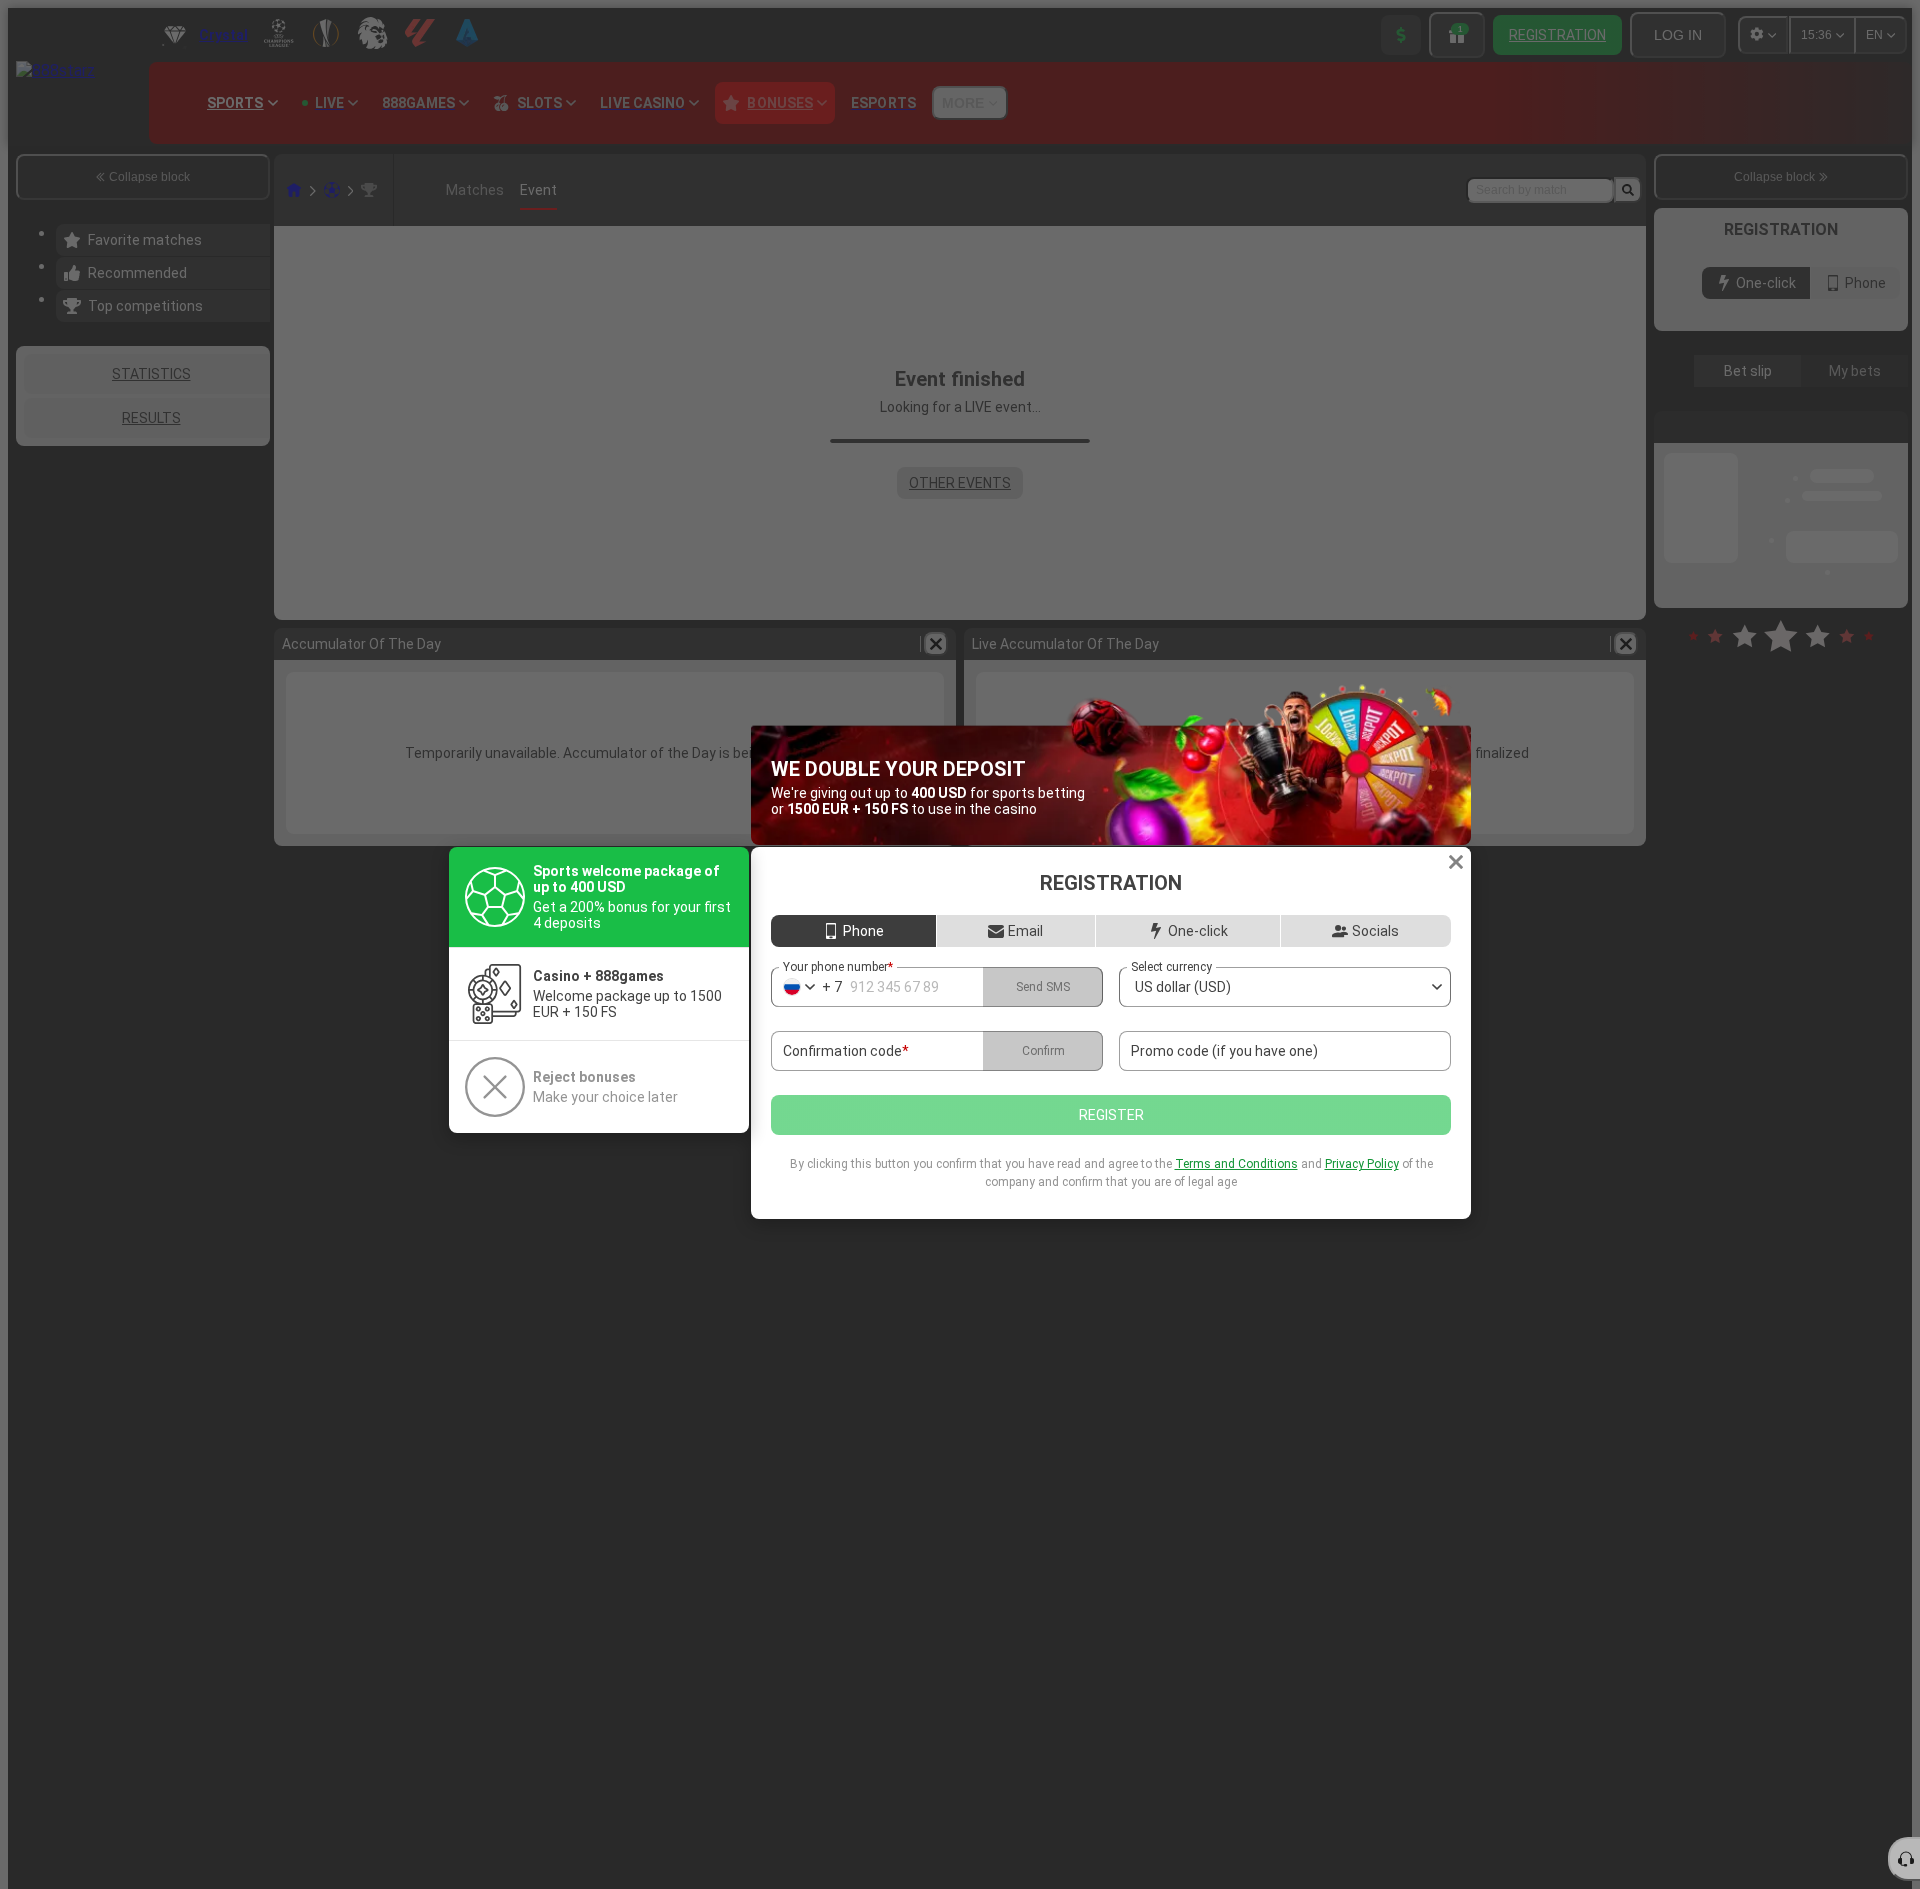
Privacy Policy (1362, 1164)
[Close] (1456, 862)
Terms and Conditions (1236, 1164)
